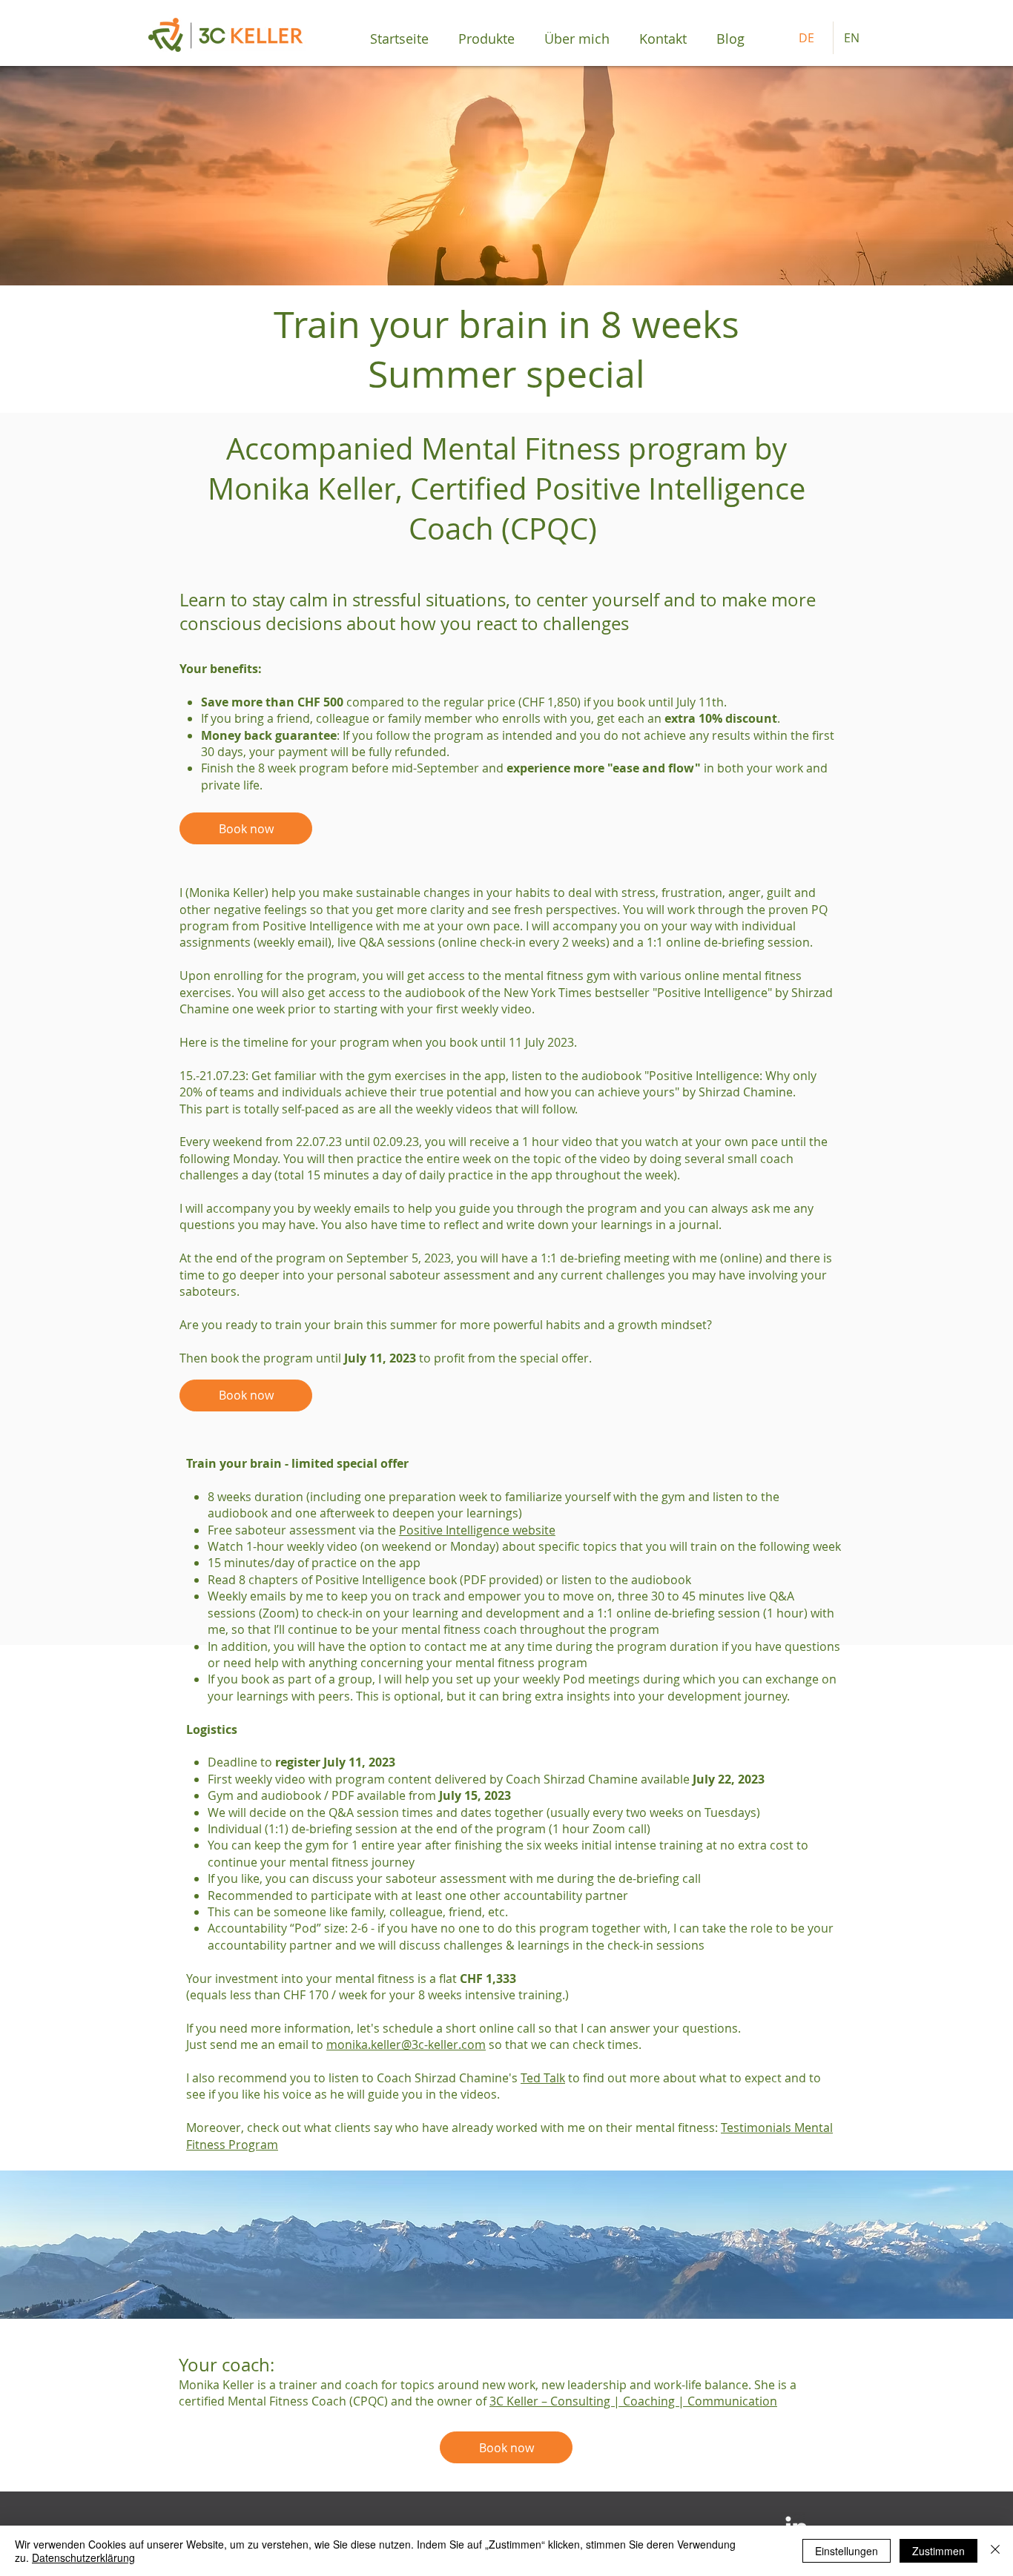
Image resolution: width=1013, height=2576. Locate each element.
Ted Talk (543, 2078)
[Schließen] (995, 2551)
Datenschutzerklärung (83, 2557)
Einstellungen (847, 2551)
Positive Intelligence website (477, 1530)
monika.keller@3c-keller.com (406, 2044)
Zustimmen (938, 2551)
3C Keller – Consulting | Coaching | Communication (633, 2401)
